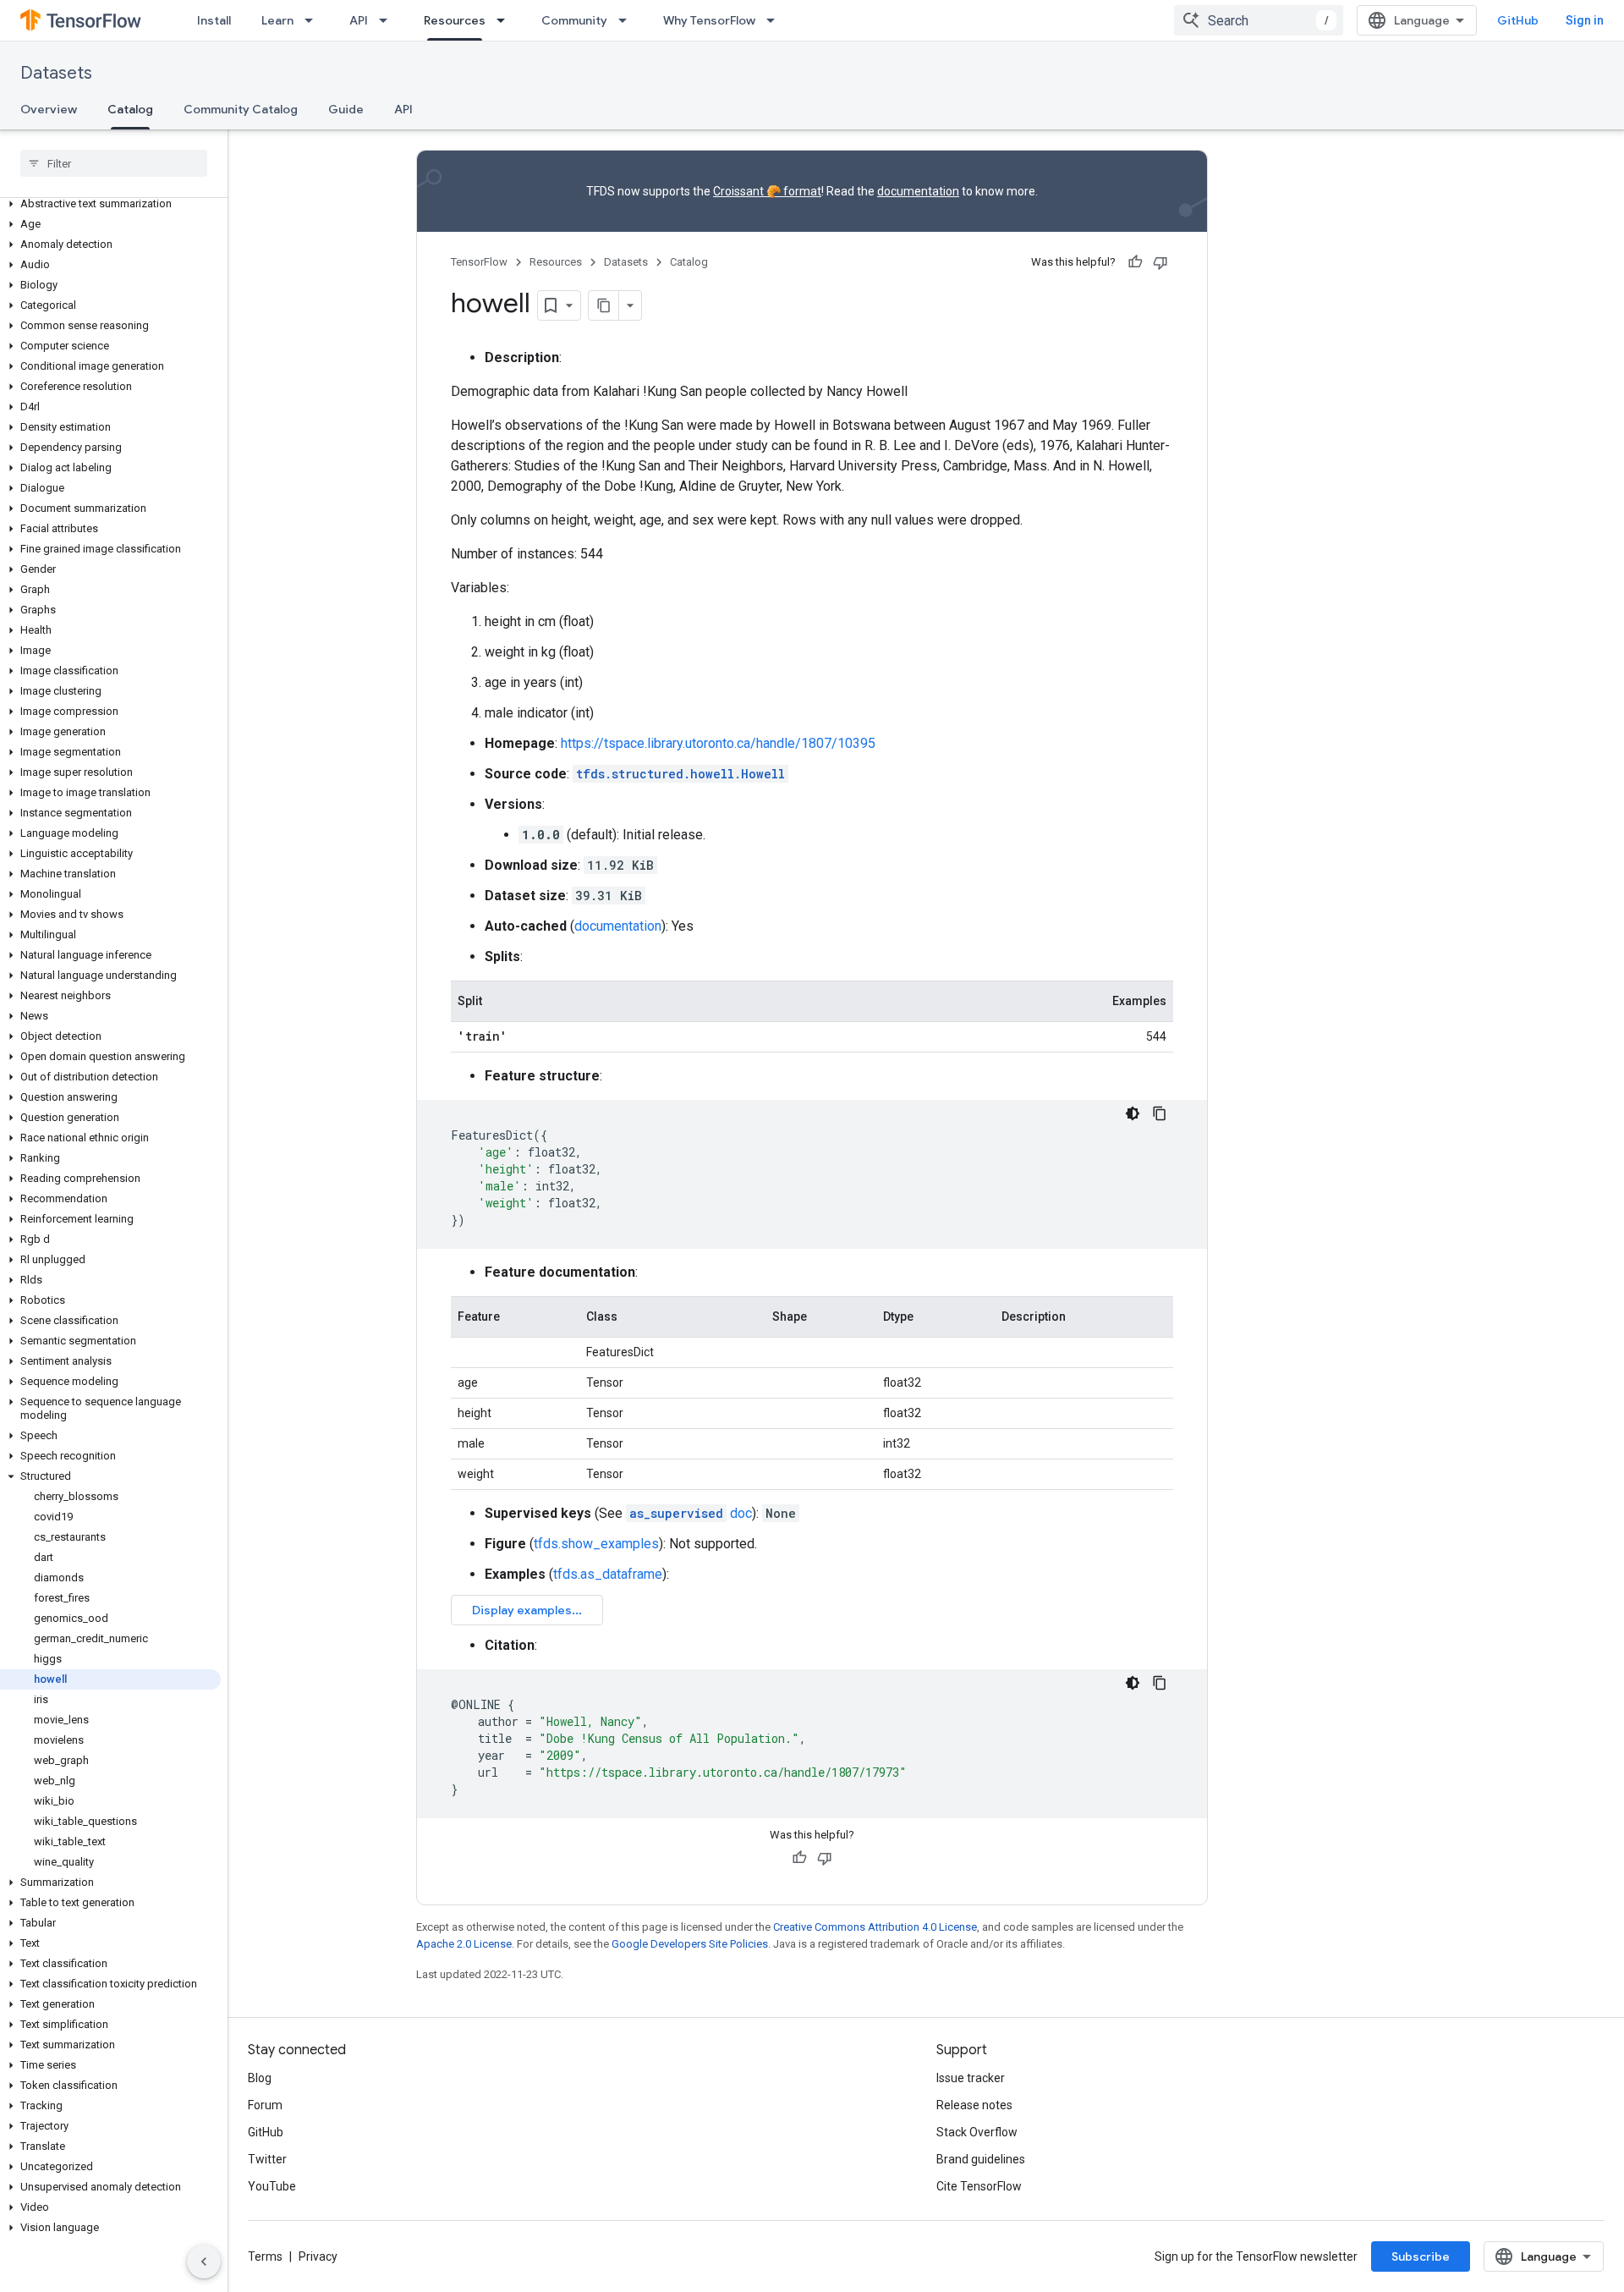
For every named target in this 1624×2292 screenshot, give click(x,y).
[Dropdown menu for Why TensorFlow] (776, 20)
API (359, 20)
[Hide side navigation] (204, 2262)
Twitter (267, 2159)
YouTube (272, 2186)
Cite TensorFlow (979, 2186)
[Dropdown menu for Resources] (506, 20)
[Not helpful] (1160, 262)
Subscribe (1421, 2256)
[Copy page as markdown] (604, 305)
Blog (260, 2078)
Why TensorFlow (709, 20)
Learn (277, 20)
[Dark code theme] (1133, 1113)
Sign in (1585, 20)
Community (574, 20)
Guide (346, 109)
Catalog (130, 109)
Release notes (974, 2105)
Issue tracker (971, 2078)
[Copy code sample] (1160, 1113)
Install (214, 20)
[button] (110, 204)
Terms (265, 2256)
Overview (49, 109)
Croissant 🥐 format (767, 191)
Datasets (56, 73)
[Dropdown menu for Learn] (314, 20)
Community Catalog (241, 109)
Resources (455, 20)
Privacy (318, 2256)
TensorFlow (479, 262)
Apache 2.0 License (464, 1944)
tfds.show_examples (596, 1544)
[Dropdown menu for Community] (628, 20)
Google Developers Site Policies (690, 1944)
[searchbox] (114, 163)
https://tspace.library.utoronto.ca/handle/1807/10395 (718, 743)
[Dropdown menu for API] (388, 20)
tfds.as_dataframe (608, 1574)
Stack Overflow (977, 2132)
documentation (918, 191)
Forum (265, 2105)
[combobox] (1259, 20)
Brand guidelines (981, 2159)
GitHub (1518, 20)
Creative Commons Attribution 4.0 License (875, 1927)
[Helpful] (1135, 262)
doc (691, 1513)
